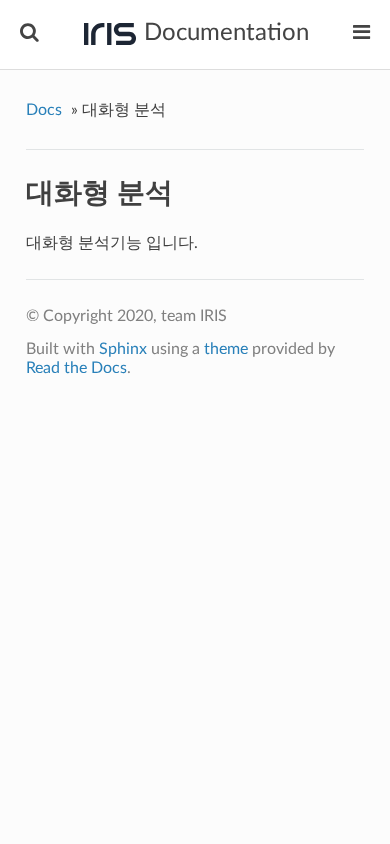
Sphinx (123, 349)
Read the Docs (76, 368)
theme (226, 349)
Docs (44, 110)
